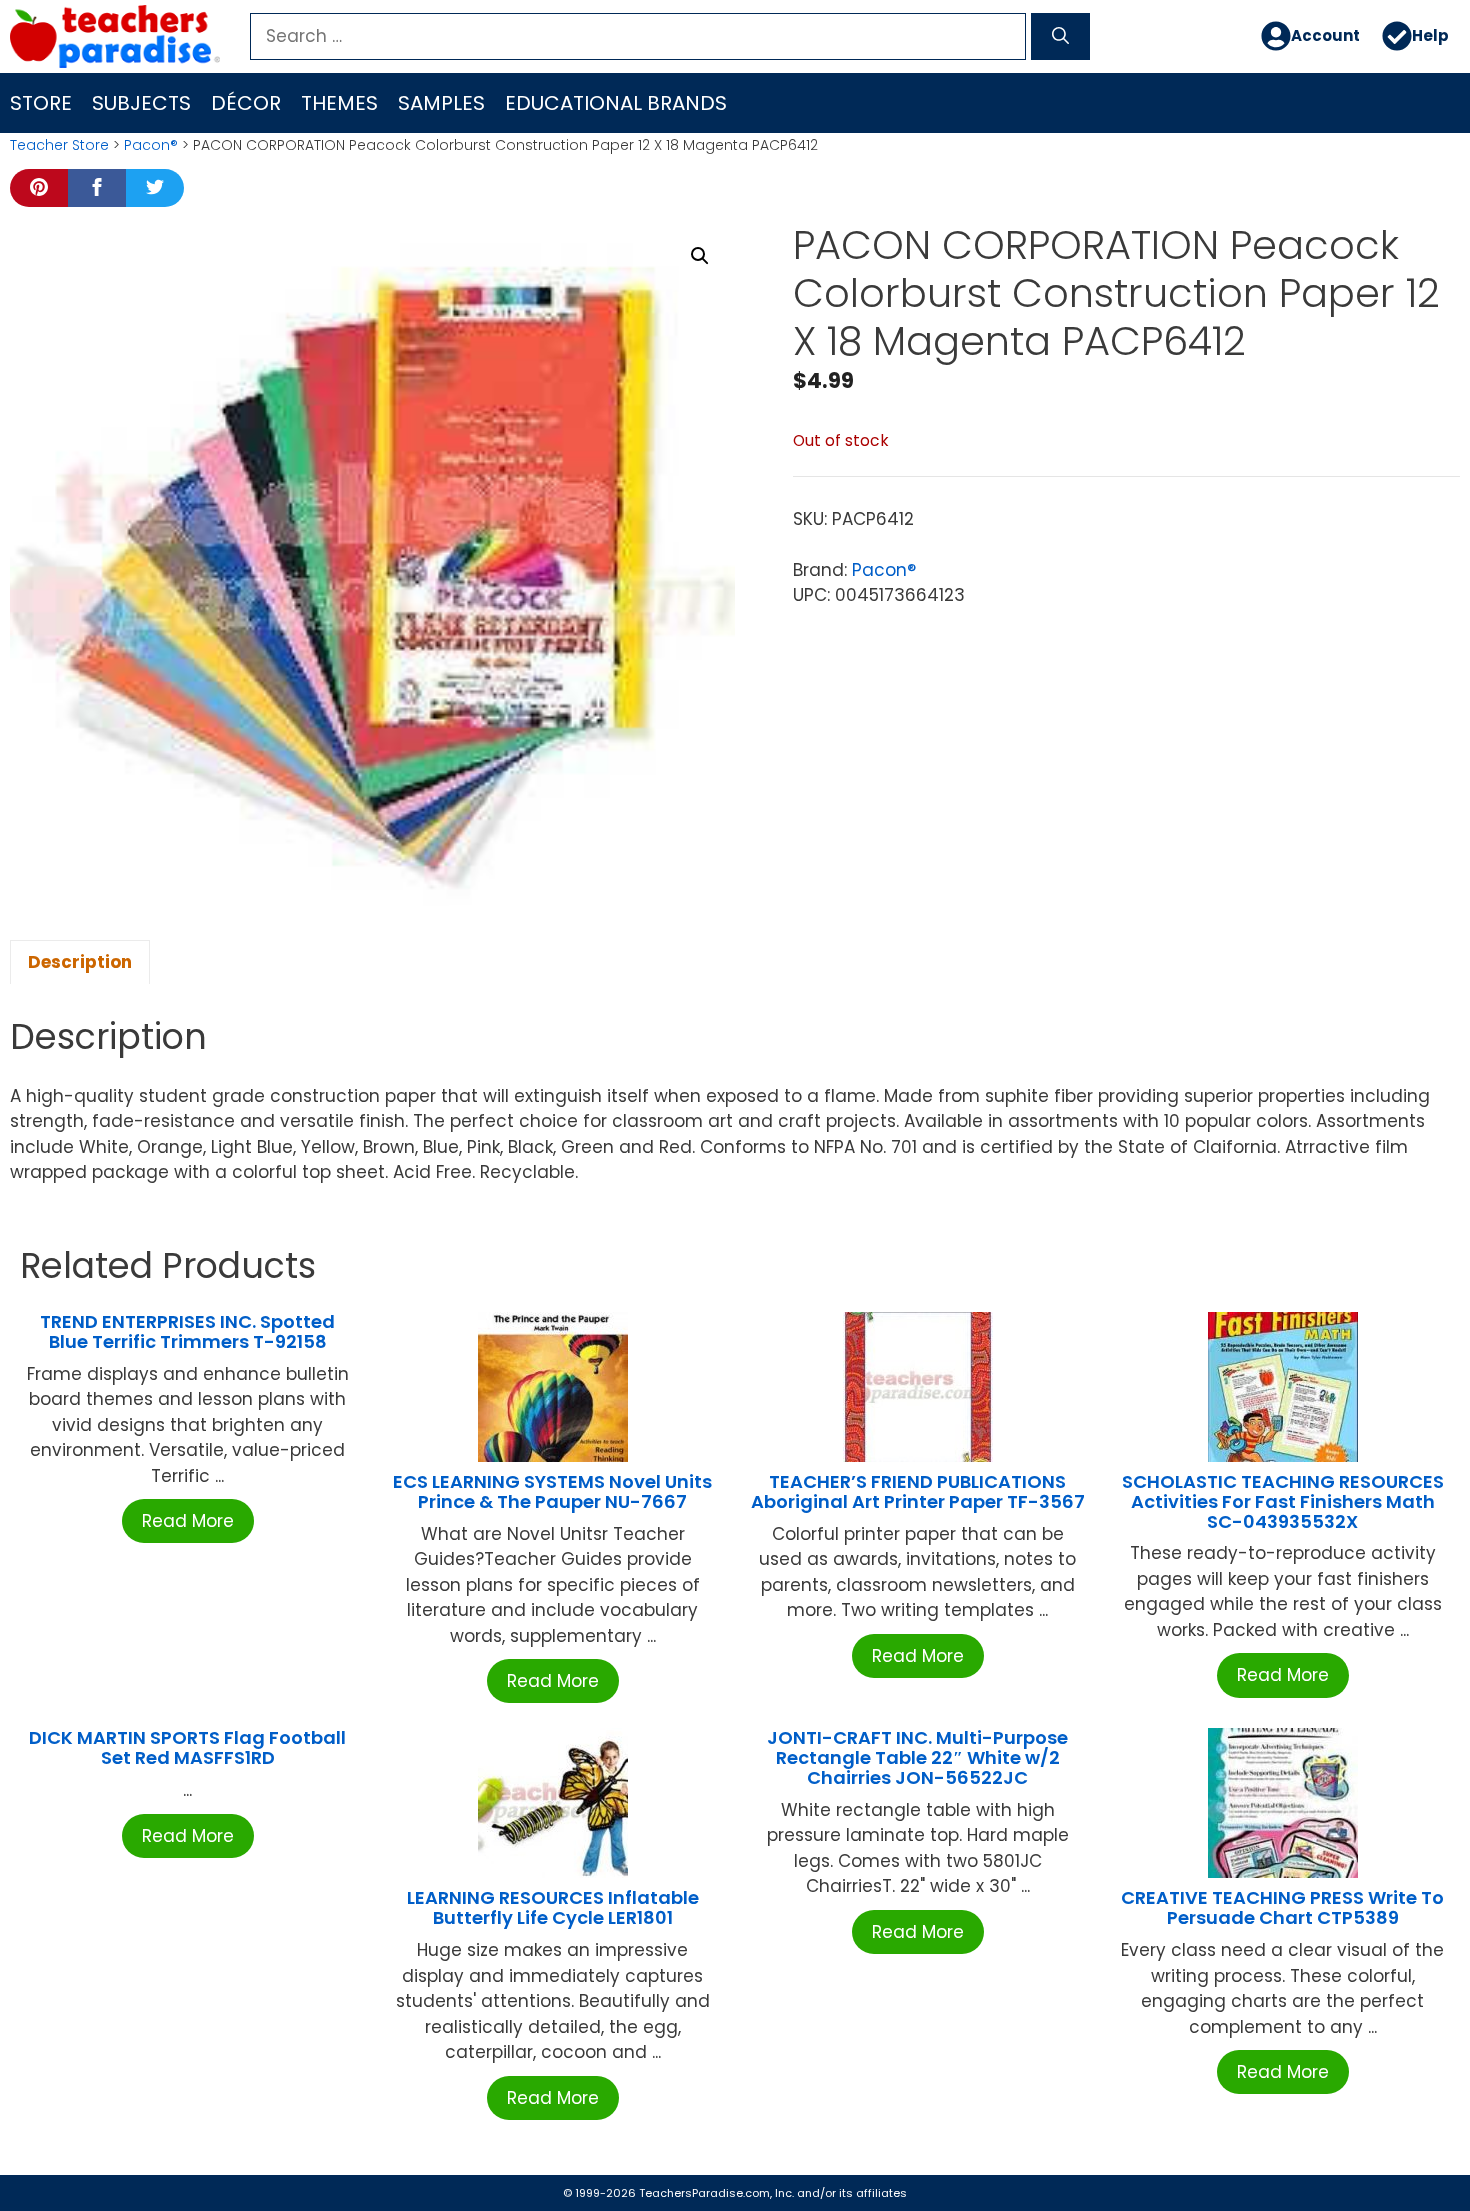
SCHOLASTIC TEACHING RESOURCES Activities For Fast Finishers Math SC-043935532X (1283, 1501)
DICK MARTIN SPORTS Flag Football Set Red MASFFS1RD (187, 1747)
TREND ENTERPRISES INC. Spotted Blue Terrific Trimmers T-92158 (187, 1331)
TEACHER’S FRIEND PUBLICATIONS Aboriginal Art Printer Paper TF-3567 (918, 1491)
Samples (441, 103)
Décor (246, 103)
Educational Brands (616, 103)
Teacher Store (59, 145)
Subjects (141, 103)
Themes (339, 103)
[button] (700, 256)
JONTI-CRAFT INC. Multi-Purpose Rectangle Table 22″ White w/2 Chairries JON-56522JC (917, 1757)
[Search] (1060, 37)
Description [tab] (80, 962)
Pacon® (151, 145)
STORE (41, 103)
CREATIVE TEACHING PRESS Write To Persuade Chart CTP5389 (1282, 1907)
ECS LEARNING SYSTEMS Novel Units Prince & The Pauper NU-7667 (552, 1491)
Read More (188, 1521)
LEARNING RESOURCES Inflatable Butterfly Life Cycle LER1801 (553, 1907)
